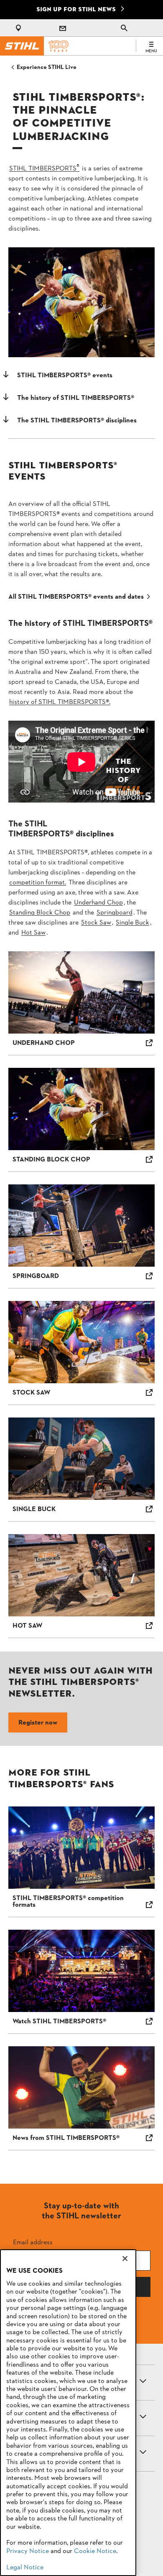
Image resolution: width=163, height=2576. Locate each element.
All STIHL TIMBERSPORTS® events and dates (76, 597)
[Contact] (63, 28)
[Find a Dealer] (20, 28)
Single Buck (132, 923)
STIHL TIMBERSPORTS (44, 169)
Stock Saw (96, 923)
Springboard (115, 913)
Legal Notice (25, 2568)
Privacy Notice (28, 2551)
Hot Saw (33, 933)
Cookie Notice (95, 2551)
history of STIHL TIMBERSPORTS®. (60, 702)
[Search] (124, 28)
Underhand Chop (98, 903)
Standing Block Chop (40, 913)
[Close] (125, 2258)
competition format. (38, 883)
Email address (33, 2242)
